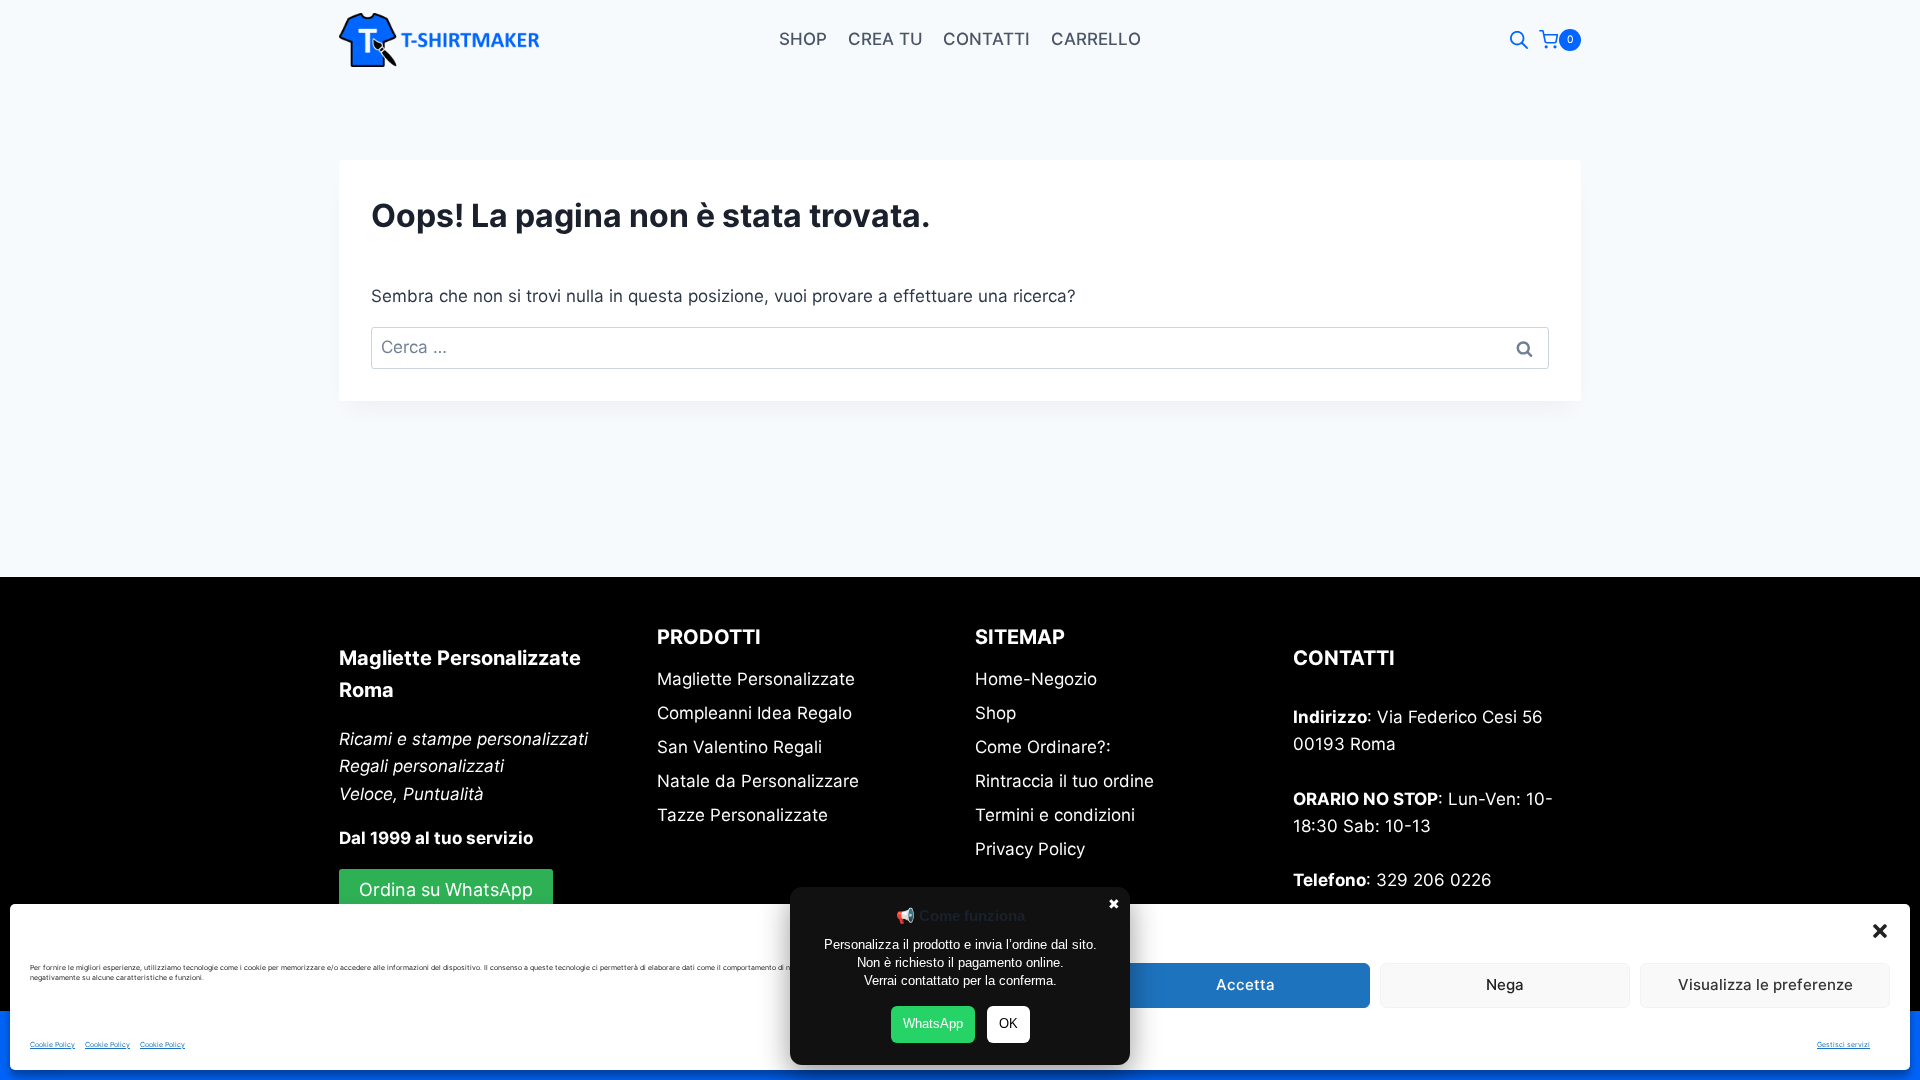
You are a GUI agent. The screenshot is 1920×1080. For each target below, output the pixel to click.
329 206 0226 (1434, 880)
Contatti (986, 39)
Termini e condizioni (1055, 815)
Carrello (1096, 39)
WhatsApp (933, 1023)
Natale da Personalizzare (758, 781)
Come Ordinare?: (1043, 747)
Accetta (1245, 984)
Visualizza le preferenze (1765, 984)
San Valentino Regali (739, 747)
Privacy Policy (1030, 849)
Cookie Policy (52, 1044)
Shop (803, 39)
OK (1008, 1023)
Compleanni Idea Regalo (754, 713)
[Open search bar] (1519, 40)
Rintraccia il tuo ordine (1064, 781)
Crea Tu (885, 39)
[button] (1880, 931)
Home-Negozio (1036, 679)
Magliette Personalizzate (756, 679)
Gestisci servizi (1843, 1044)
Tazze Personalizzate (742, 815)
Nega (1505, 984)
